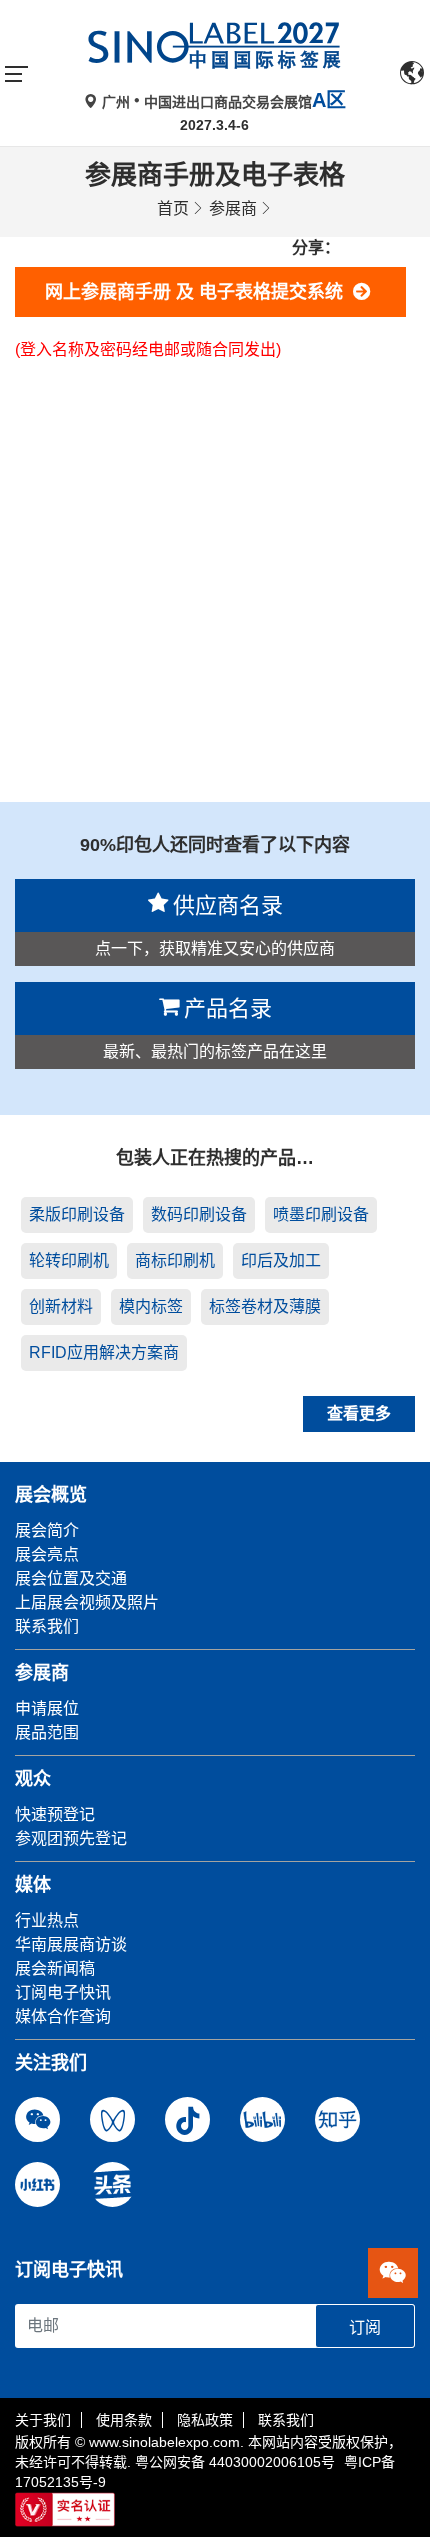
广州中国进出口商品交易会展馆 (222, 102)
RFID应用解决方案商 (104, 1352)
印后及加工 (281, 1260)
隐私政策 (205, 2420)
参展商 (233, 208)
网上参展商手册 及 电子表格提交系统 (199, 292)
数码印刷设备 (199, 1214)
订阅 (365, 2327)
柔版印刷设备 (77, 1214)
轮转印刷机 (69, 1260)
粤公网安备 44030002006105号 (235, 2462)
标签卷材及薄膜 (265, 1306)
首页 (173, 208)
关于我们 (43, 2420)
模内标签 (151, 1306)
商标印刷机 (175, 1260)
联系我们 (286, 2420)
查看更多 (359, 1413)
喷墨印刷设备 (321, 1214)
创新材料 (61, 1306)
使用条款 (124, 2420)
